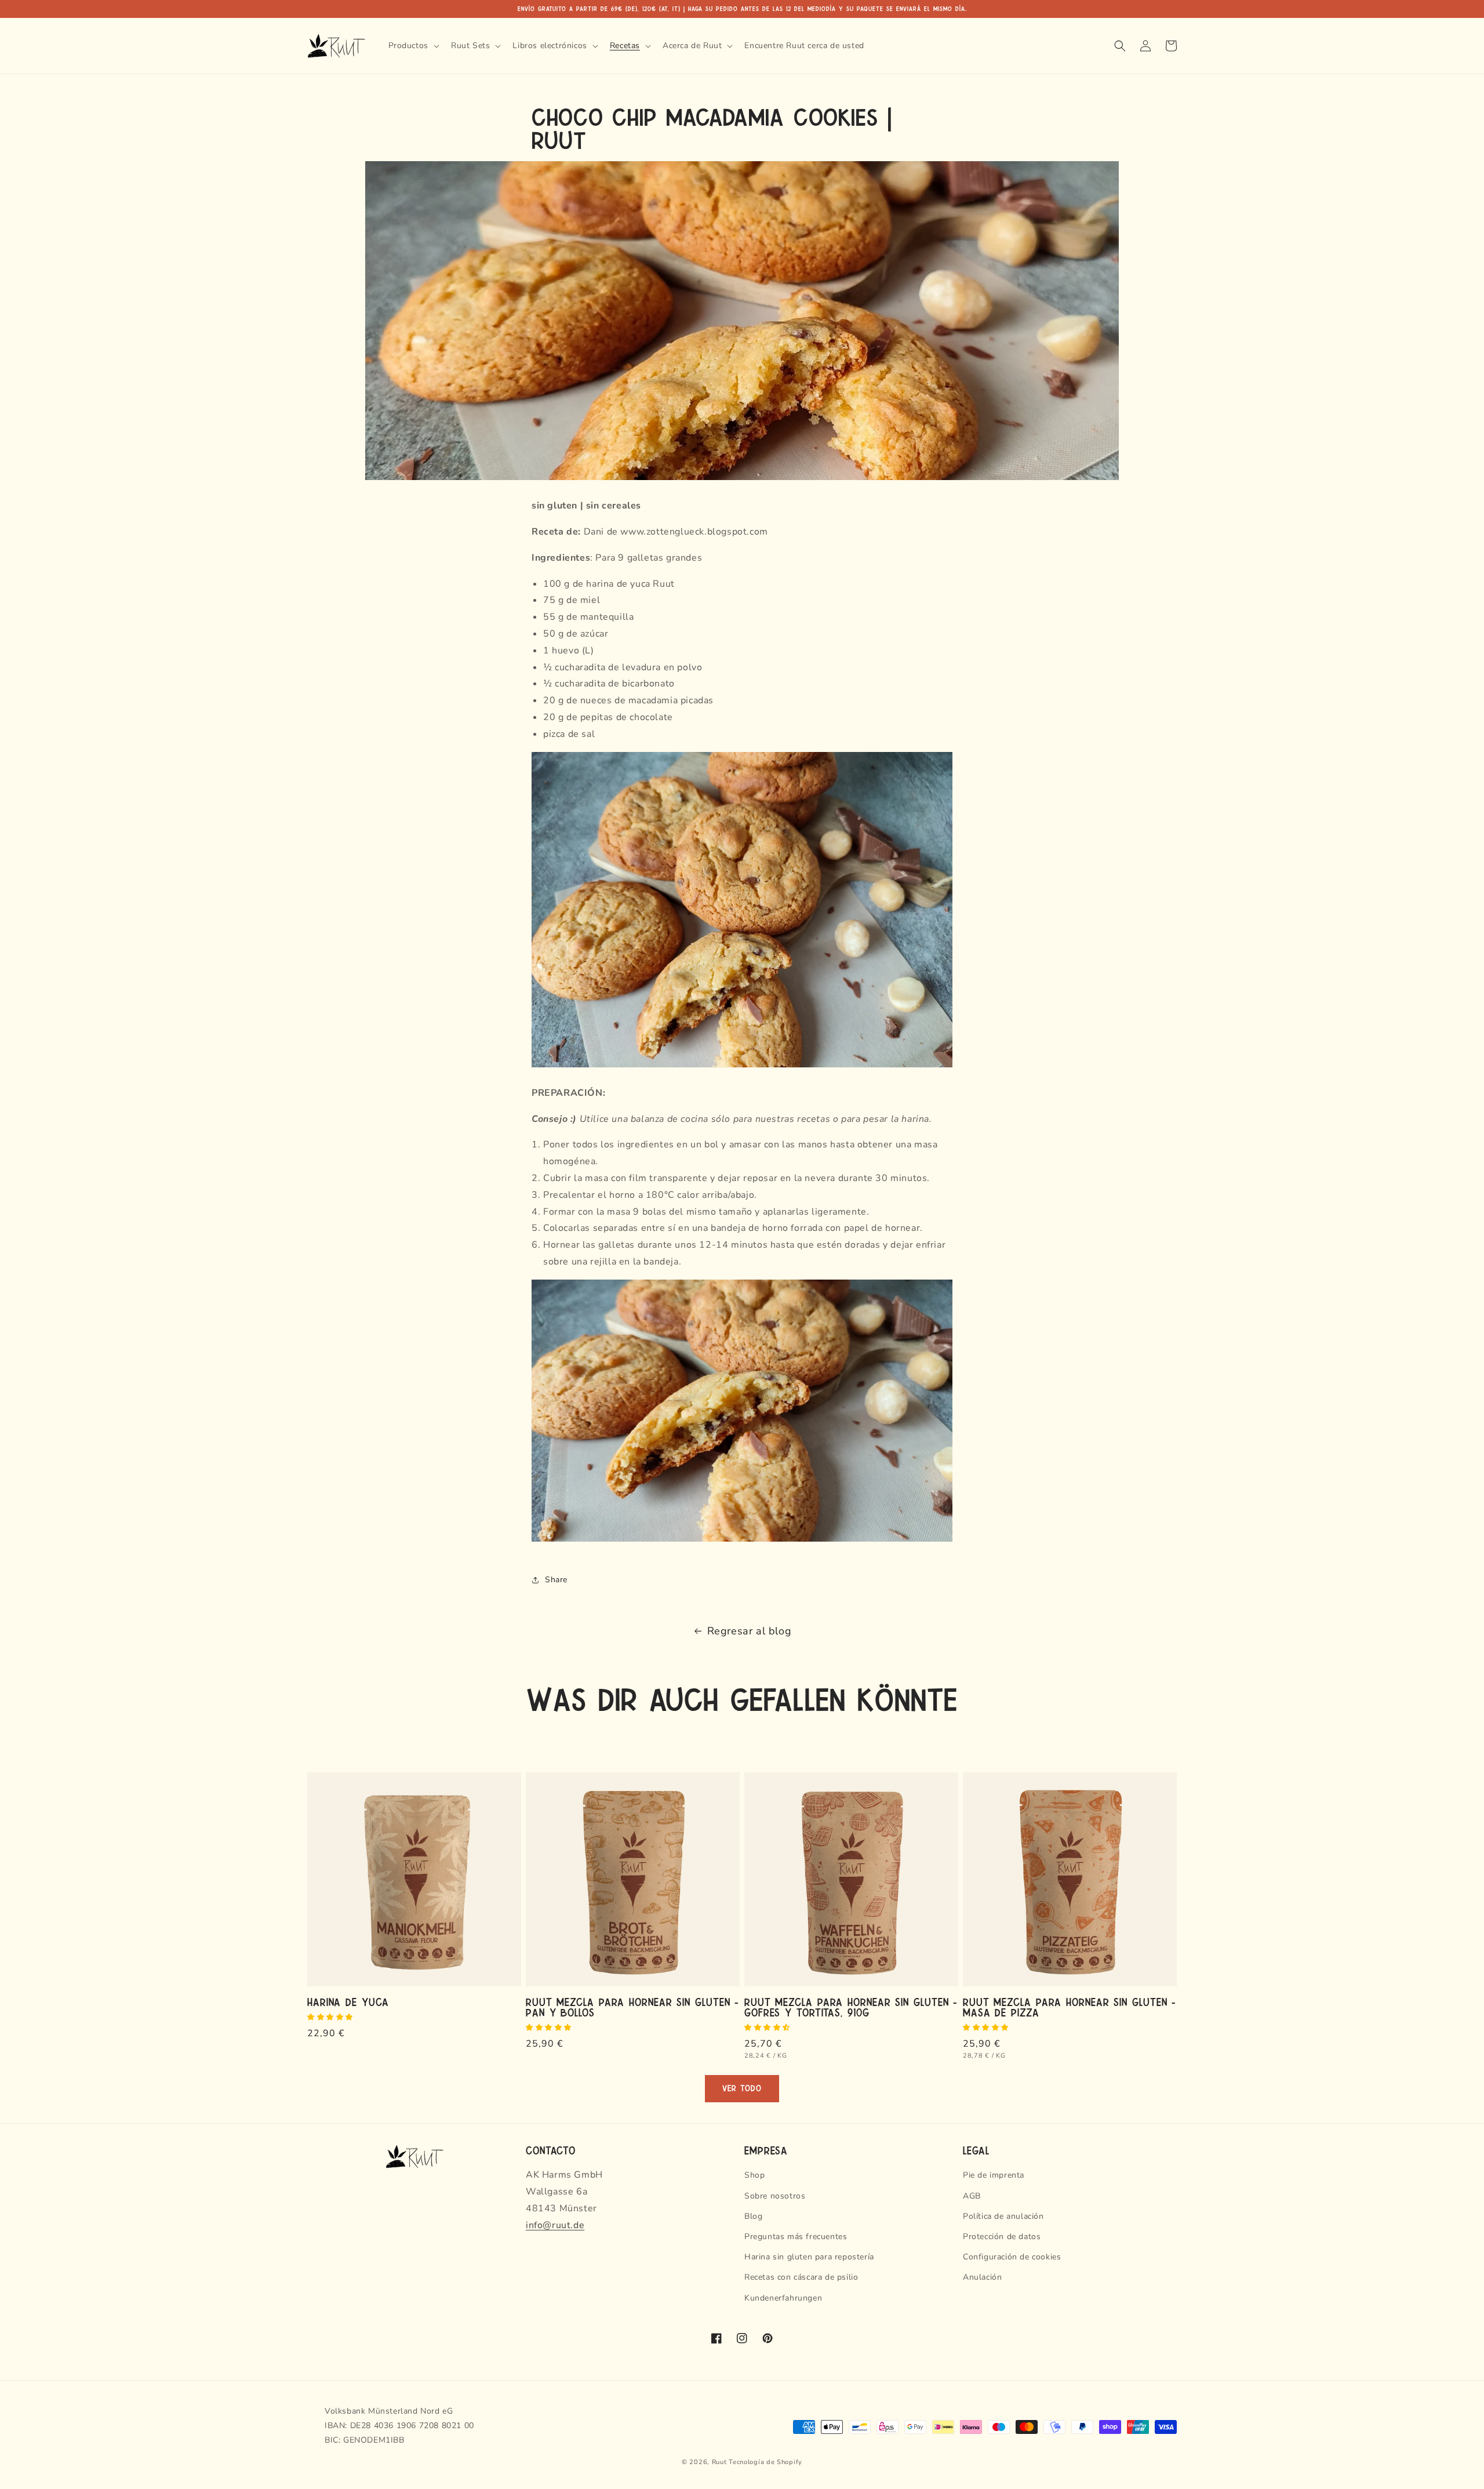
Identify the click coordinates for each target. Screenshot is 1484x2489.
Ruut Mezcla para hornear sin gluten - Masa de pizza (1069, 2007)
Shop (754, 2175)
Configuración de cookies (1012, 2257)
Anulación (982, 2277)
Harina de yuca (348, 2001)
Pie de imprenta (994, 2175)
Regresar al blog (750, 1631)
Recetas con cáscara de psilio (801, 2277)
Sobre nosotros (775, 2196)
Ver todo (742, 2089)
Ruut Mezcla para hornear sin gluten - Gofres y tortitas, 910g (851, 2007)
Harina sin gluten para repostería (809, 2257)
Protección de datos (1002, 2237)
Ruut (719, 2462)
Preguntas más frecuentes (796, 2237)
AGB (972, 2196)
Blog (753, 2216)
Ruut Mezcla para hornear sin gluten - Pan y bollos (632, 2007)
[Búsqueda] (1120, 46)
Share (556, 1580)
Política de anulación (1003, 2216)
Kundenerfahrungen (783, 2298)
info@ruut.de (555, 2225)
